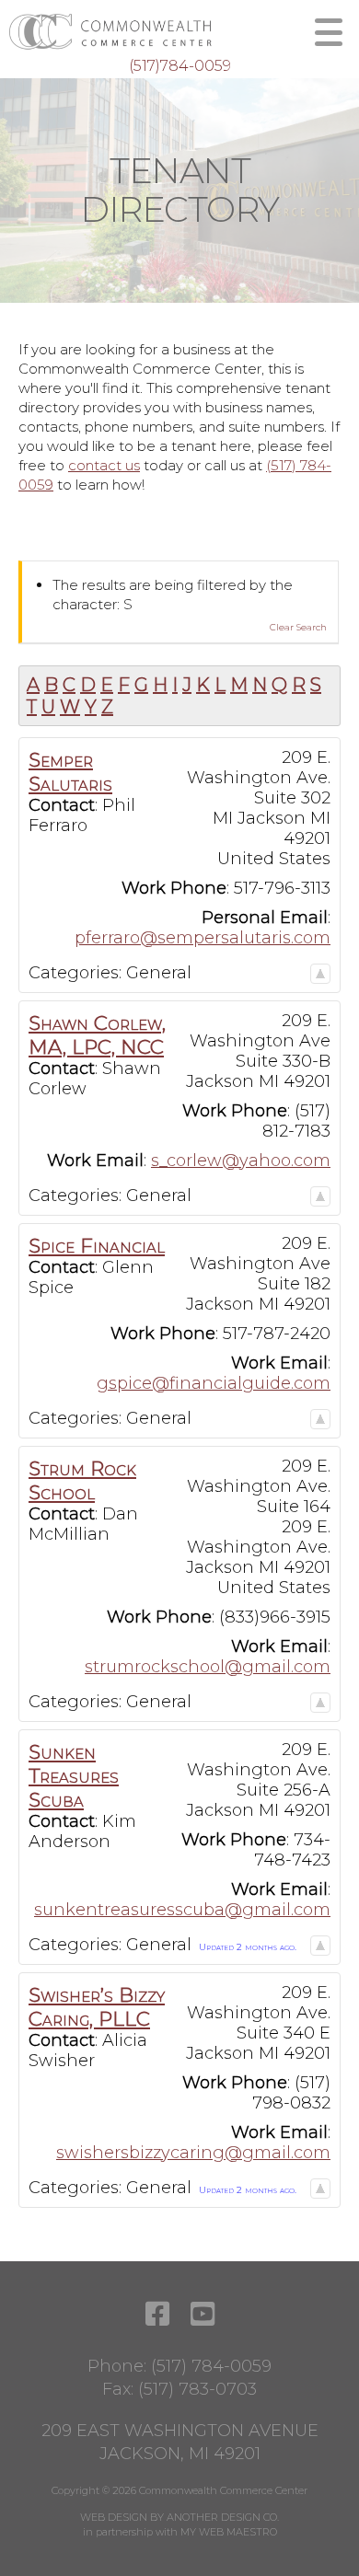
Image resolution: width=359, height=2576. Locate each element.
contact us (104, 465)
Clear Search (298, 627)
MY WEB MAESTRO (229, 2532)
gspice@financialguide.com (214, 1383)
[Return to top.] (320, 973)
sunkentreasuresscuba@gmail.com (182, 1910)
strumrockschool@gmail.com (208, 1667)
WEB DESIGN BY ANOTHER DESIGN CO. (179, 2517)
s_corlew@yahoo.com (241, 1161)
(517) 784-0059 (211, 2366)
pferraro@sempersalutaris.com (203, 938)
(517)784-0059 (180, 66)
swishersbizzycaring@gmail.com (193, 2153)
